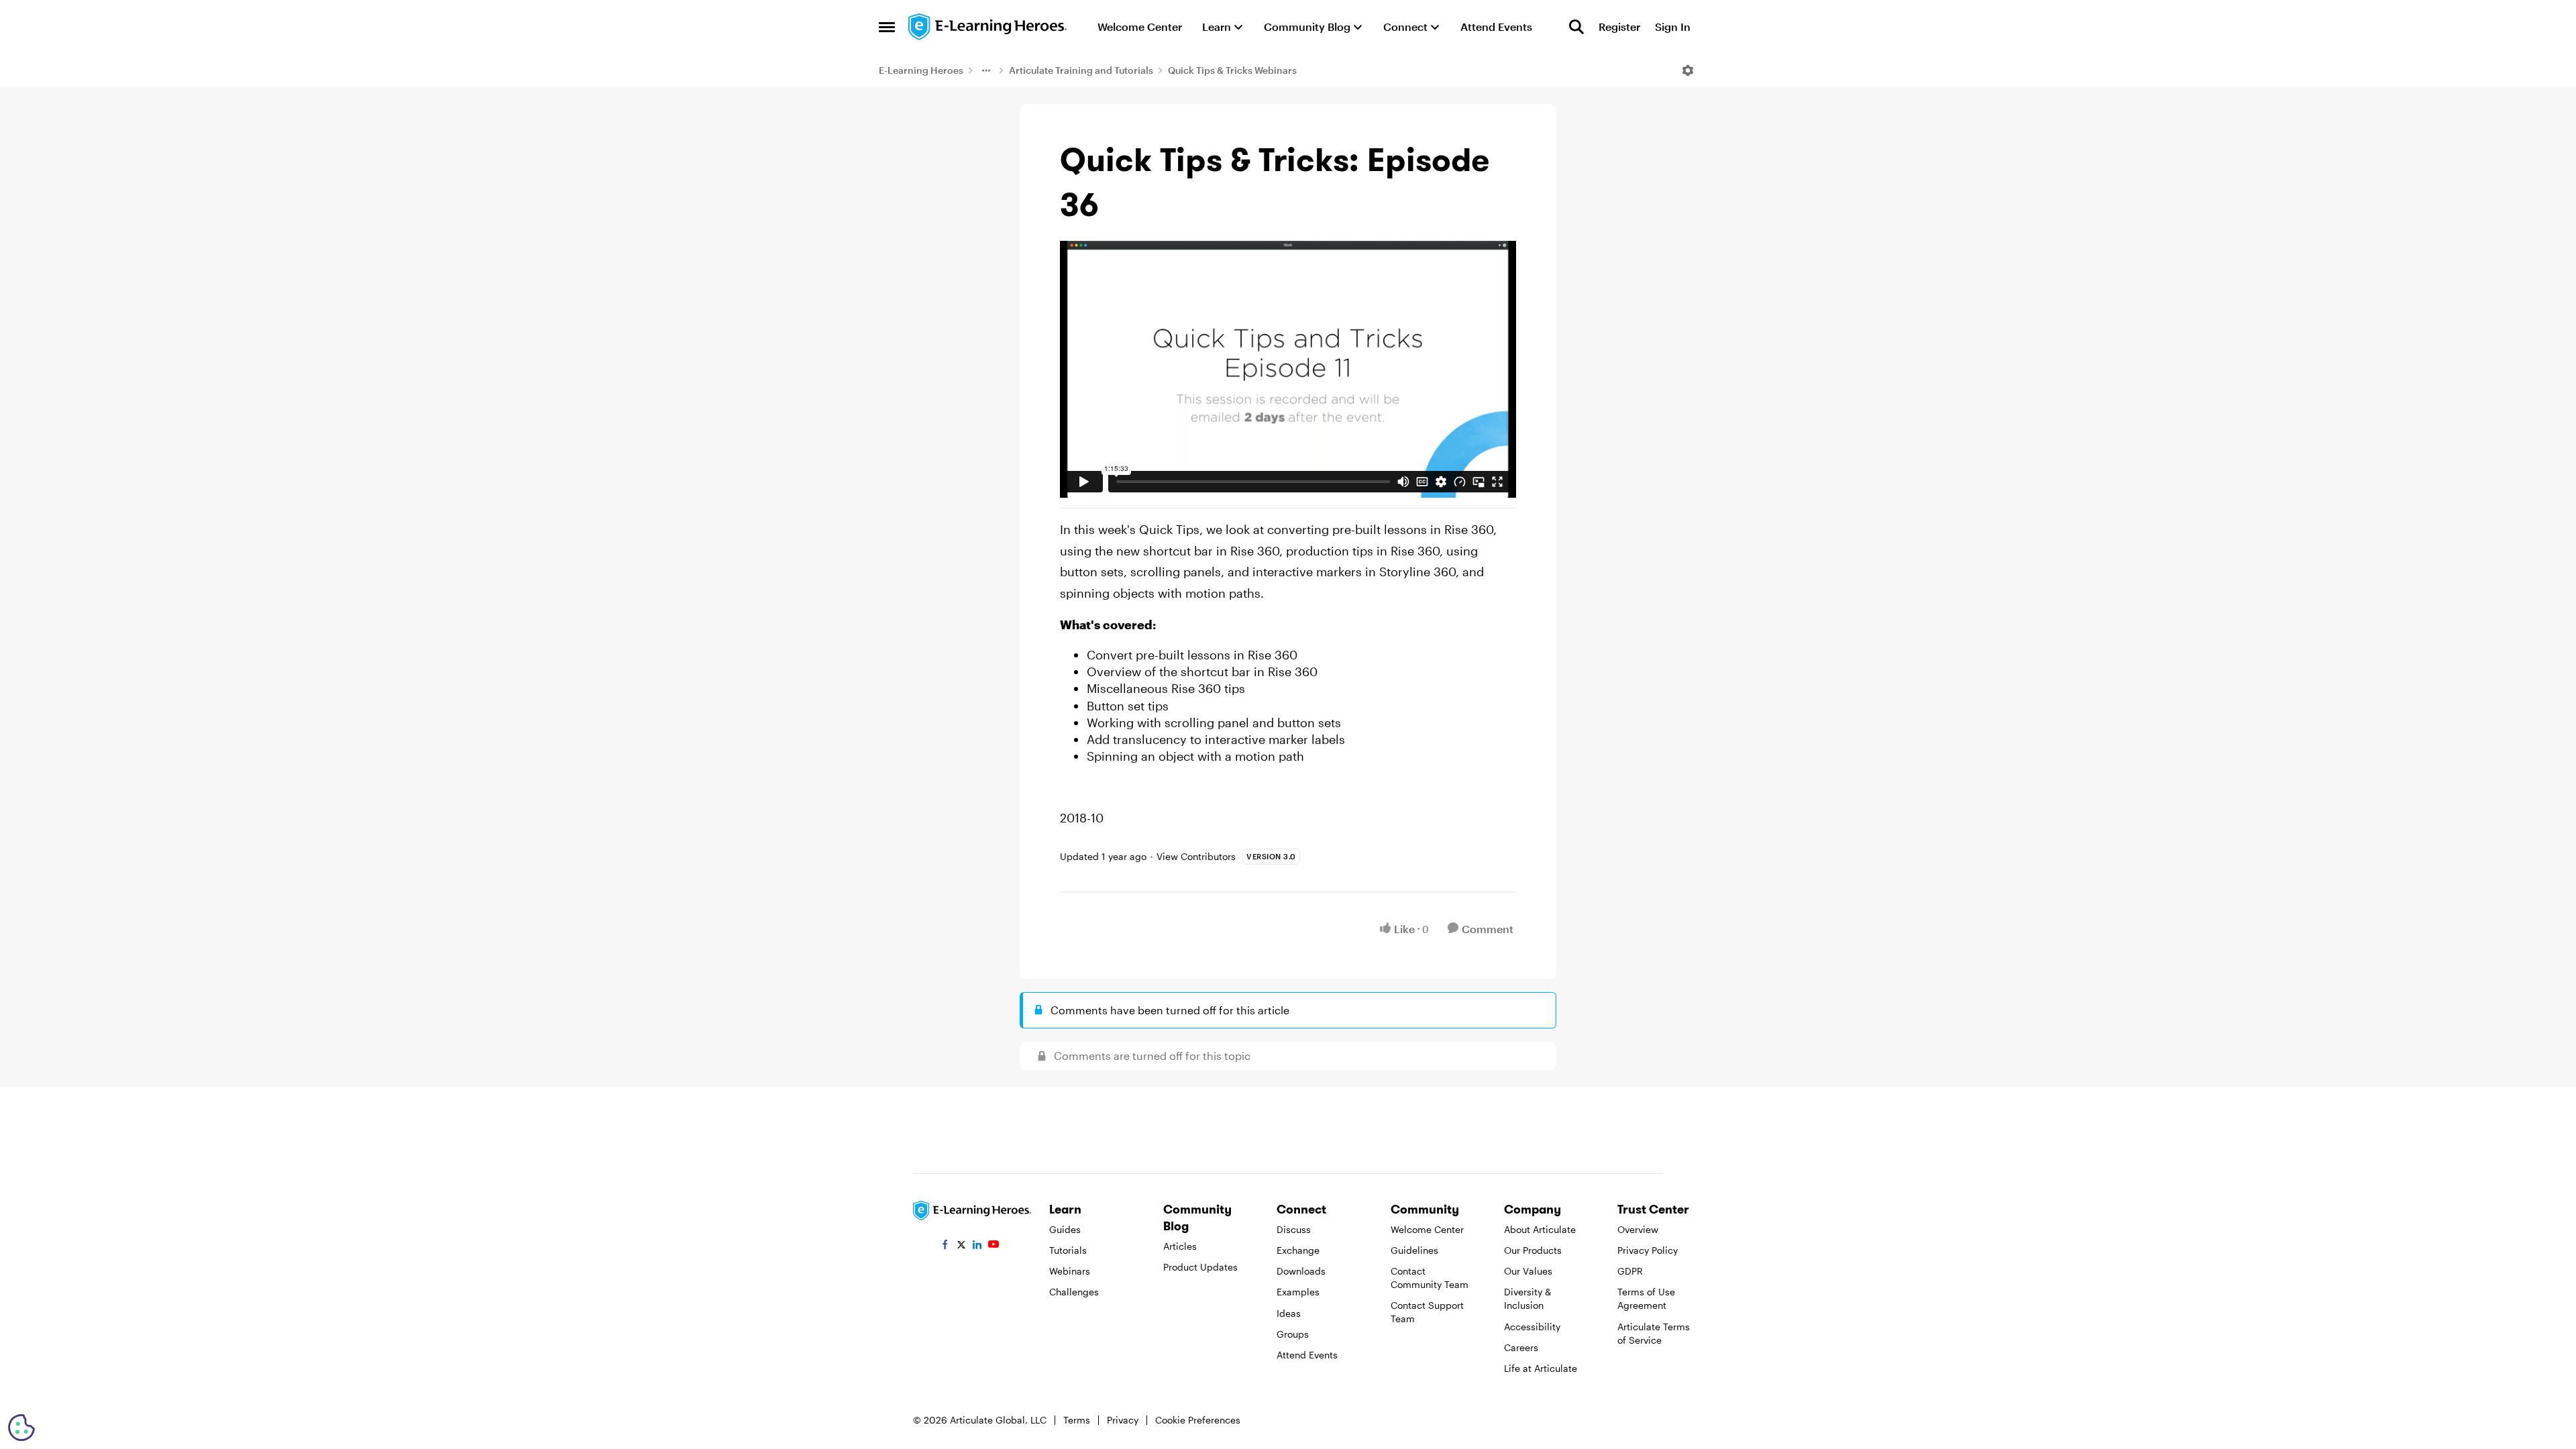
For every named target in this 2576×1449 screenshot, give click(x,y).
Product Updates (1200, 1267)
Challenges (1074, 1292)
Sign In (1673, 26)
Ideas (1289, 1313)
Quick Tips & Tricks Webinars (1232, 70)
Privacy (1123, 1420)
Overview (1638, 1229)
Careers (1521, 1347)
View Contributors (1196, 856)
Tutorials (1068, 1250)
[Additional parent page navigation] (986, 70)
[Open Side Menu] (887, 27)
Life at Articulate (1541, 1368)
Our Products (1533, 1250)
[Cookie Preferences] (21, 1428)
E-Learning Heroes (921, 70)
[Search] (1576, 27)
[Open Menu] (1688, 70)
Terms (1077, 1420)
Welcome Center (1427, 1229)
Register (1619, 26)
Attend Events (1307, 1355)
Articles (1180, 1246)
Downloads (1301, 1271)
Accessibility (1532, 1327)
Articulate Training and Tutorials (1081, 70)
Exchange (1298, 1250)
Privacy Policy (1648, 1250)
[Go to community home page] (988, 27)
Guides (1065, 1229)
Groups (1293, 1334)
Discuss (1294, 1229)
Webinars (1070, 1271)
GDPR (1630, 1271)
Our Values (1528, 1271)
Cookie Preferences (1198, 1420)
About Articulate (1540, 1229)
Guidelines (1414, 1250)
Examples (1298, 1292)
